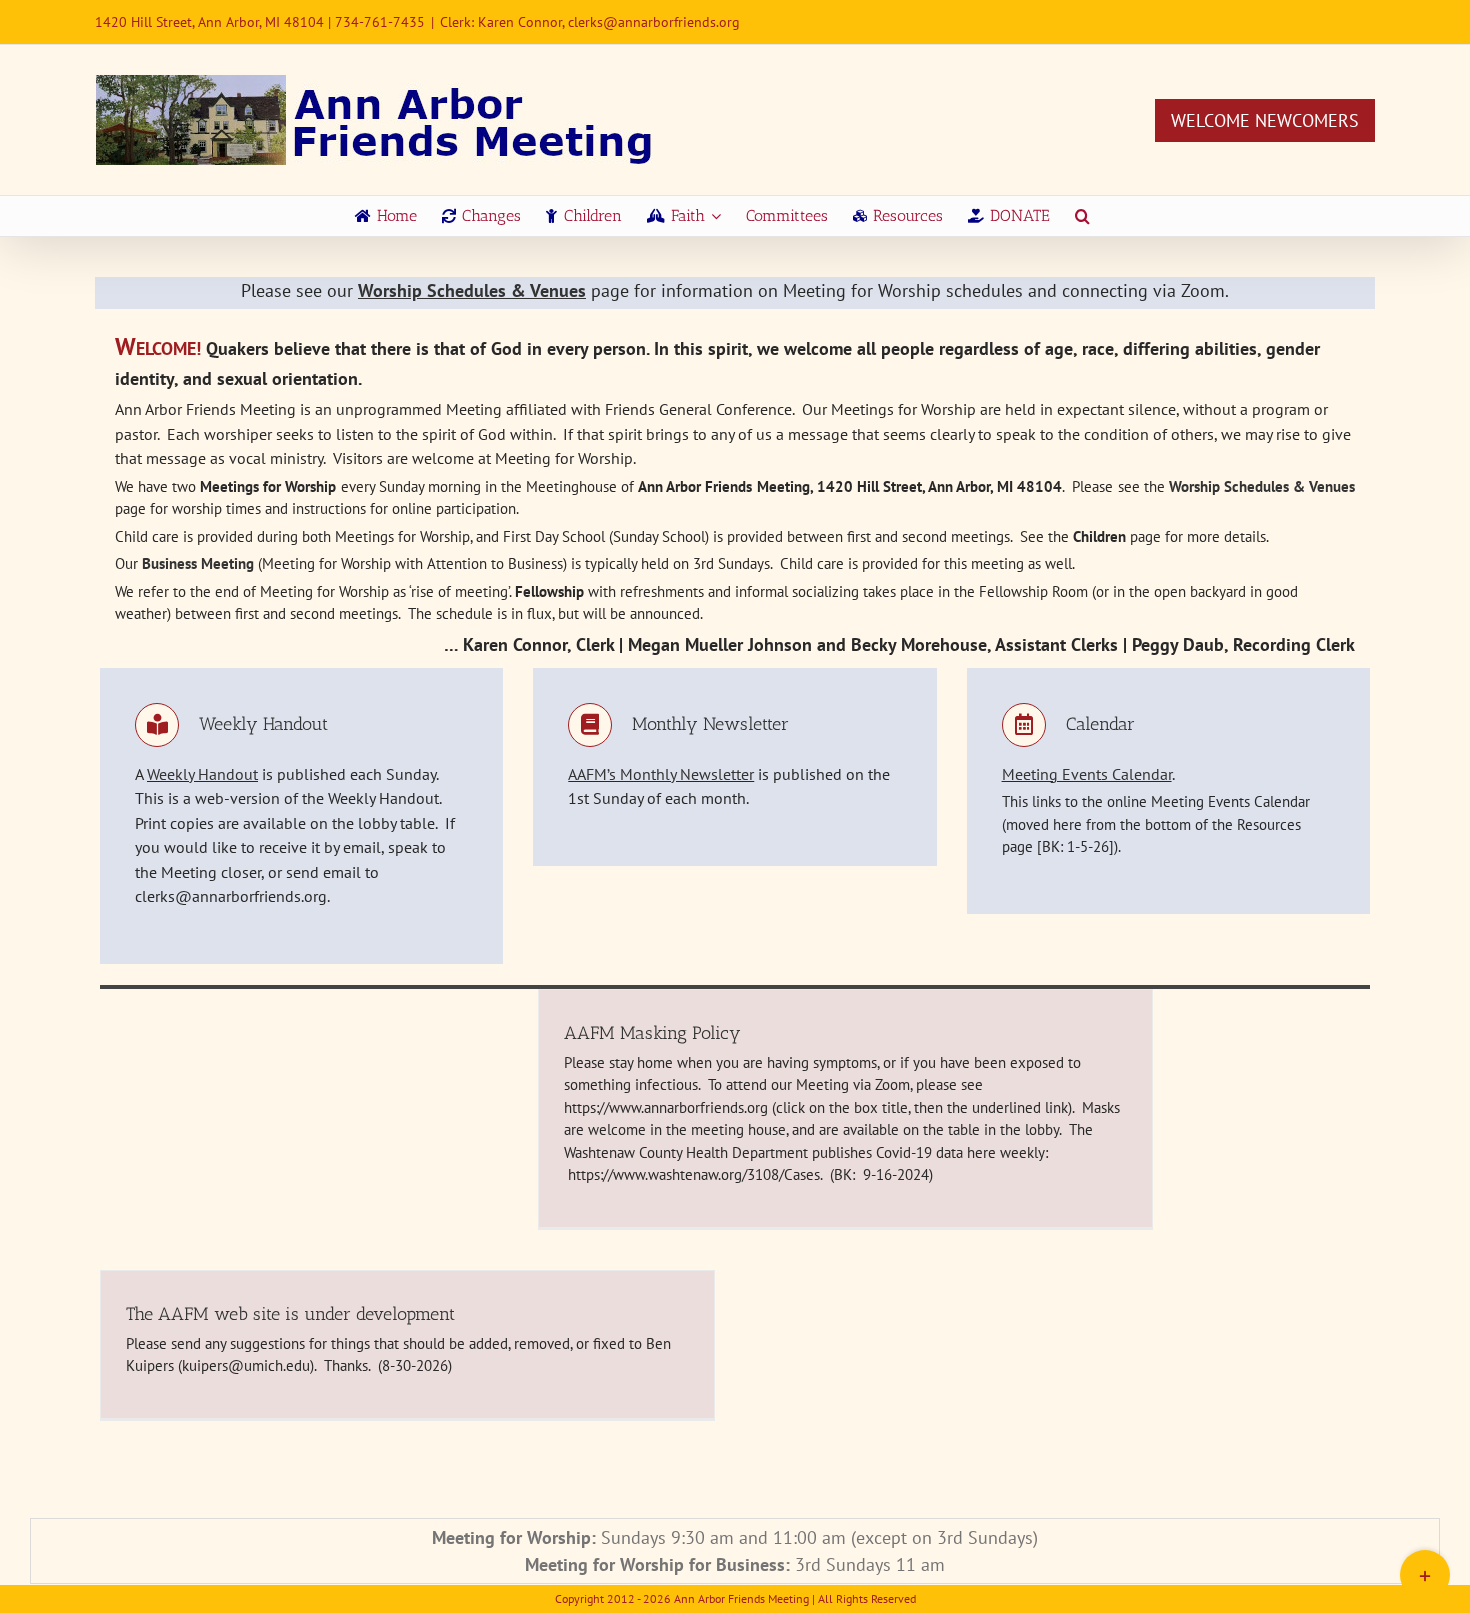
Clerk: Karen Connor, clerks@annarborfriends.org (590, 22)
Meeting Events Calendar (1087, 774)
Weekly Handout (202, 774)
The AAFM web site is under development (290, 1314)
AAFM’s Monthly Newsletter (661, 774)
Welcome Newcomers (1265, 120)
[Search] (1082, 216)
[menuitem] (386, 216)
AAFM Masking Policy (652, 1033)
